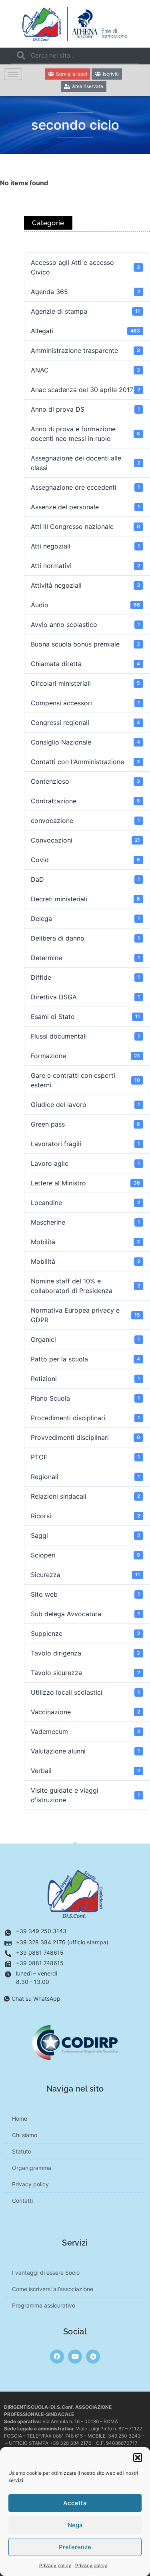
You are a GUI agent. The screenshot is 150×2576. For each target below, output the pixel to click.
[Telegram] (93, 2357)
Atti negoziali (85, 546)
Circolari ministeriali (85, 683)
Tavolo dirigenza (85, 1653)
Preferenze (75, 2547)
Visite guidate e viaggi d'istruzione (85, 1795)
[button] (138, 2458)
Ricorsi (85, 1516)
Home (20, 2119)
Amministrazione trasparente (85, 350)
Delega (85, 919)
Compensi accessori (85, 703)
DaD (85, 879)
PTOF (85, 1457)
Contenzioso (85, 781)
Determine (85, 958)
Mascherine (85, 1222)
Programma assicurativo (44, 2305)
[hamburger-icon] (13, 74)
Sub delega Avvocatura (85, 1614)
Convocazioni (85, 840)
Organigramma (32, 2168)
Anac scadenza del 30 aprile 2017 (85, 390)
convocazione (85, 821)
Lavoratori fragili (85, 1144)
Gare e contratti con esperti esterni (85, 1080)
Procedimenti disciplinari (85, 1418)
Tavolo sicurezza (85, 1673)
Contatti (22, 2201)
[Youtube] (75, 2357)
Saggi (85, 1535)
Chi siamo (25, 2135)
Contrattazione (85, 801)
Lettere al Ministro (85, 1183)
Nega (75, 2525)
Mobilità (85, 1242)
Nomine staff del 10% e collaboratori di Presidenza (85, 1286)
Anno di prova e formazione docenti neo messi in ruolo (85, 434)
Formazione (85, 1056)
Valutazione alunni (85, 1751)
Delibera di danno (85, 938)
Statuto (22, 2151)
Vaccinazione (85, 1712)
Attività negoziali (85, 585)
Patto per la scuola (85, 1359)
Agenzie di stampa (85, 311)
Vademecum (85, 1731)
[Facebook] (57, 2357)
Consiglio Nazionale (85, 742)
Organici (85, 1339)
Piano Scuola (85, 1398)
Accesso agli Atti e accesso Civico (85, 267)
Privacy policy (55, 2565)
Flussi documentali (85, 1036)
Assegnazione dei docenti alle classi (85, 463)
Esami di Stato (85, 1017)
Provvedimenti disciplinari (85, 1437)
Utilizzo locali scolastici (85, 1692)
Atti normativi (85, 566)
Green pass (85, 1124)
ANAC (85, 370)
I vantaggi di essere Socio (46, 2273)
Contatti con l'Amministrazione (85, 762)
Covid (85, 860)
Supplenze (85, 1633)
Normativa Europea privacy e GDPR (85, 1315)
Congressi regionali (85, 723)
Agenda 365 (85, 292)
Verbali (85, 1771)
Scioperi (85, 1555)
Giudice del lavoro (85, 1105)
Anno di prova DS (85, 409)
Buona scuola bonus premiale (85, 644)
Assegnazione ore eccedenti (85, 487)
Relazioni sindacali (85, 1496)
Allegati (85, 331)
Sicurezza (85, 1575)
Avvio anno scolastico (85, 624)
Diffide (85, 977)
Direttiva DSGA (85, 997)
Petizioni (85, 1379)
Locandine (85, 1203)
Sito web (85, 1594)
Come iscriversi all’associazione (53, 2289)
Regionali (85, 1477)
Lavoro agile (85, 1163)
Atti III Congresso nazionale (85, 526)
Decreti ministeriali (85, 899)
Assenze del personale (85, 507)
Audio (85, 605)
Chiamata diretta (85, 664)
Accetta (75, 2503)
